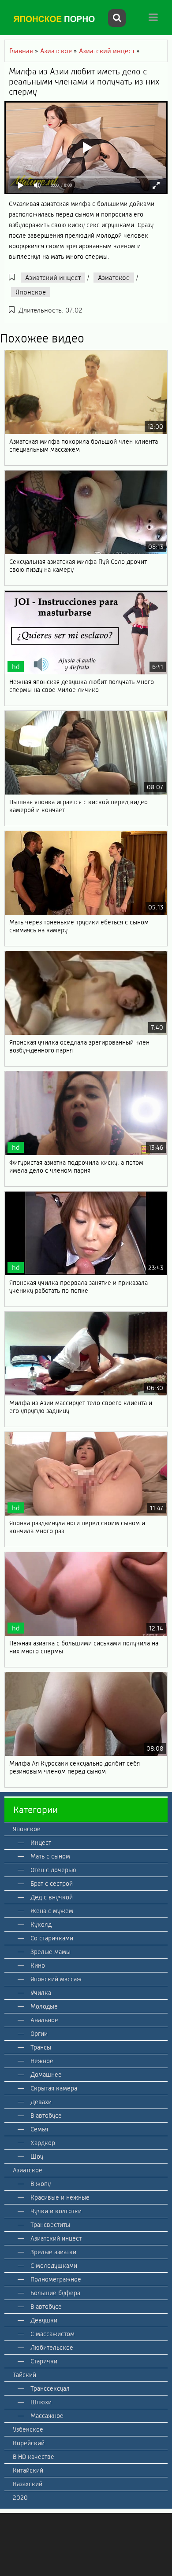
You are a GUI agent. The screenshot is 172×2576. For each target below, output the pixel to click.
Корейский (29, 2443)
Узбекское (28, 2429)
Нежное (42, 2061)
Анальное (44, 2020)
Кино (38, 1965)
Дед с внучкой (52, 1897)
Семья (39, 2129)
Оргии (39, 2034)
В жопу (41, 2184)
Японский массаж (56, 1979)
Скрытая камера (54, 2088)
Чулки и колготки (56, 2211)
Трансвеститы (50, 2225)
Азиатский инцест (53, 278)
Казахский (28, 2484)
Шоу (37, 2156)
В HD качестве (34, 2457)
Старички (44, 2361)
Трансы (41, 2047)
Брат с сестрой (52, 1884)
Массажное (47, 2416)
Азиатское (114, 278)
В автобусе (46, 2116)
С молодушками (54, 2266)
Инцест (41, 1843)
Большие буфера (55, 2293)
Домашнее (46, 2075)
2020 (20, 2498)
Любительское (52, 2348)
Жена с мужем (52, 1911)
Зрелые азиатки (53, 2252)
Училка (41, 1993)
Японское (31, 292)
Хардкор (43, 2143)
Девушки (44, 2320)
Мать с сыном (50, 1856)
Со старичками (52, 1938)
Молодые (44, 2006)
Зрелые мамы (50, 1952)
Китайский (28, 2470)
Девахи (41, 2102)
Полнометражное (56, 2279)
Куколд (41, 1925)
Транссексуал (50, 2388)
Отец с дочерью (53, 1870)
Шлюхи (41, 2402)
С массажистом (52, 2334)
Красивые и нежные (60, 2197)
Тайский (24, 2375)
